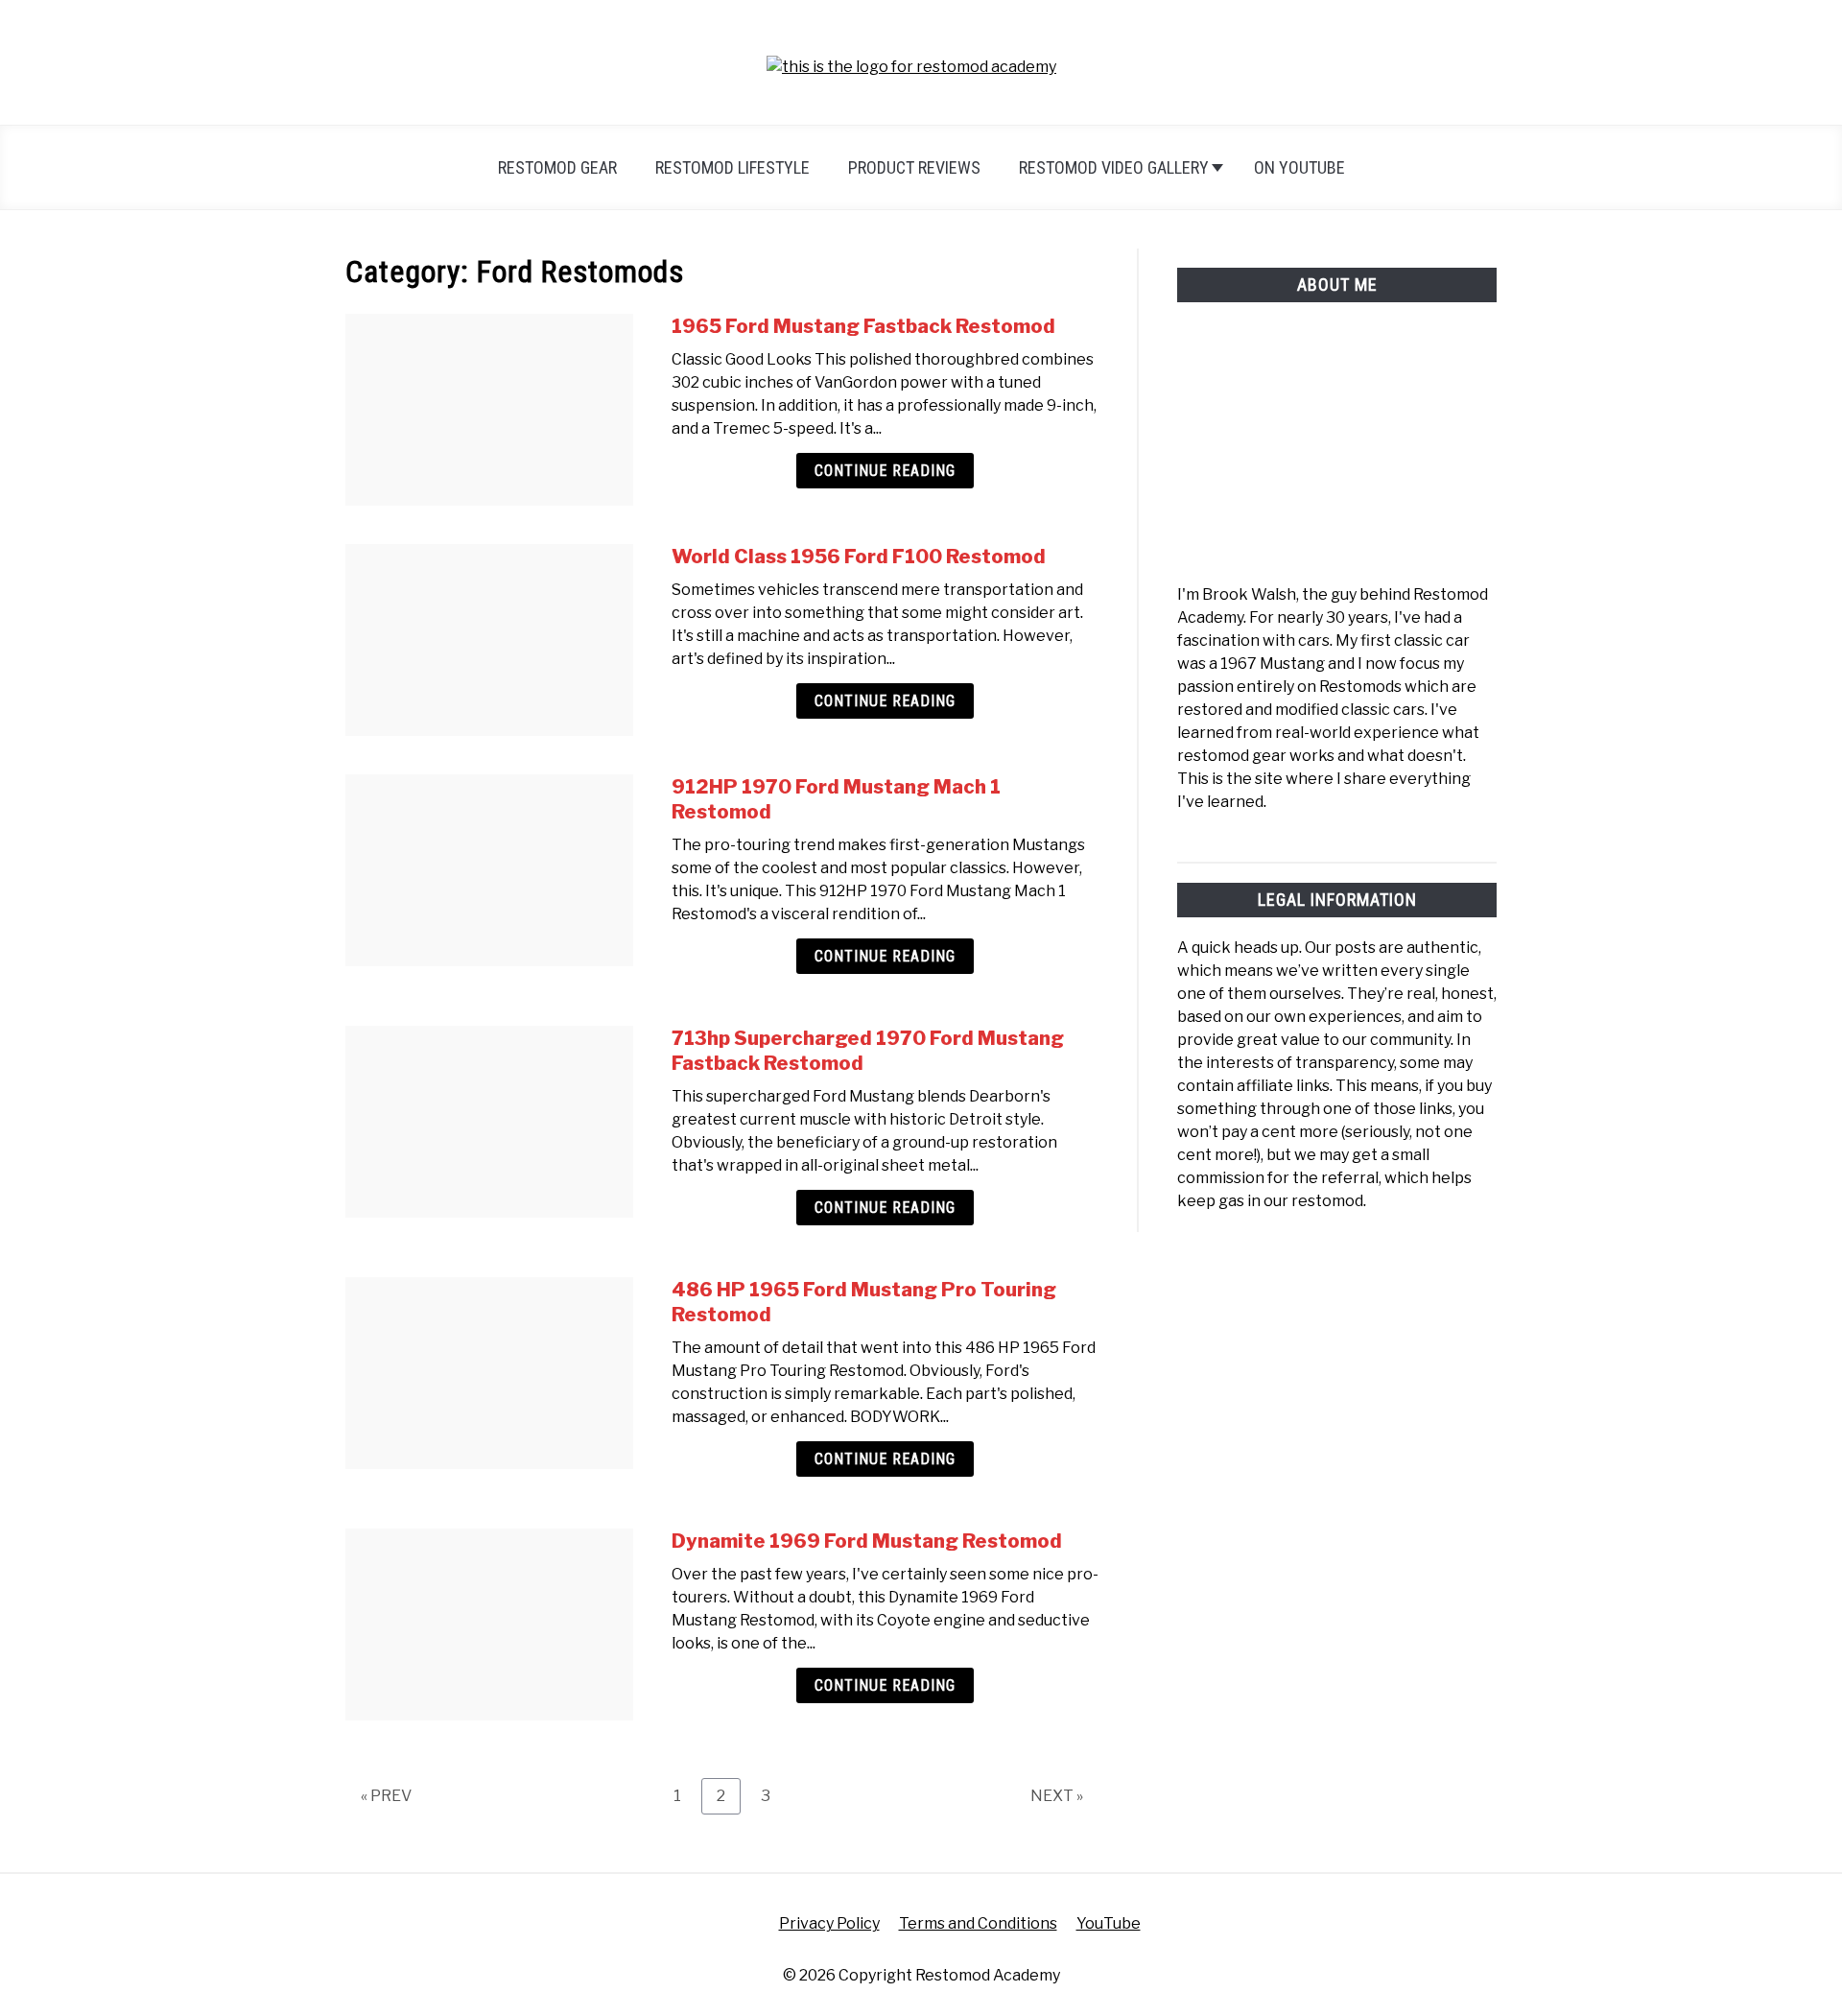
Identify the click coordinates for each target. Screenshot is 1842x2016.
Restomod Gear (557, 167)
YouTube (1109, 1923)
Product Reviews (914, 167)
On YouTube (1299, 167)
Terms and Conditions (978, 1923)
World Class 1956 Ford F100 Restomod (859, 557)
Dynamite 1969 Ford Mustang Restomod (867, 1541)
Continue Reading (885, 471)
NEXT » (1057, 1796)
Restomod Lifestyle (732, 167)
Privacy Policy (829, 1923)
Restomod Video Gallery (1114, 167)
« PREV (386, 1796)
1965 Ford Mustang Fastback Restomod (863, 326)
